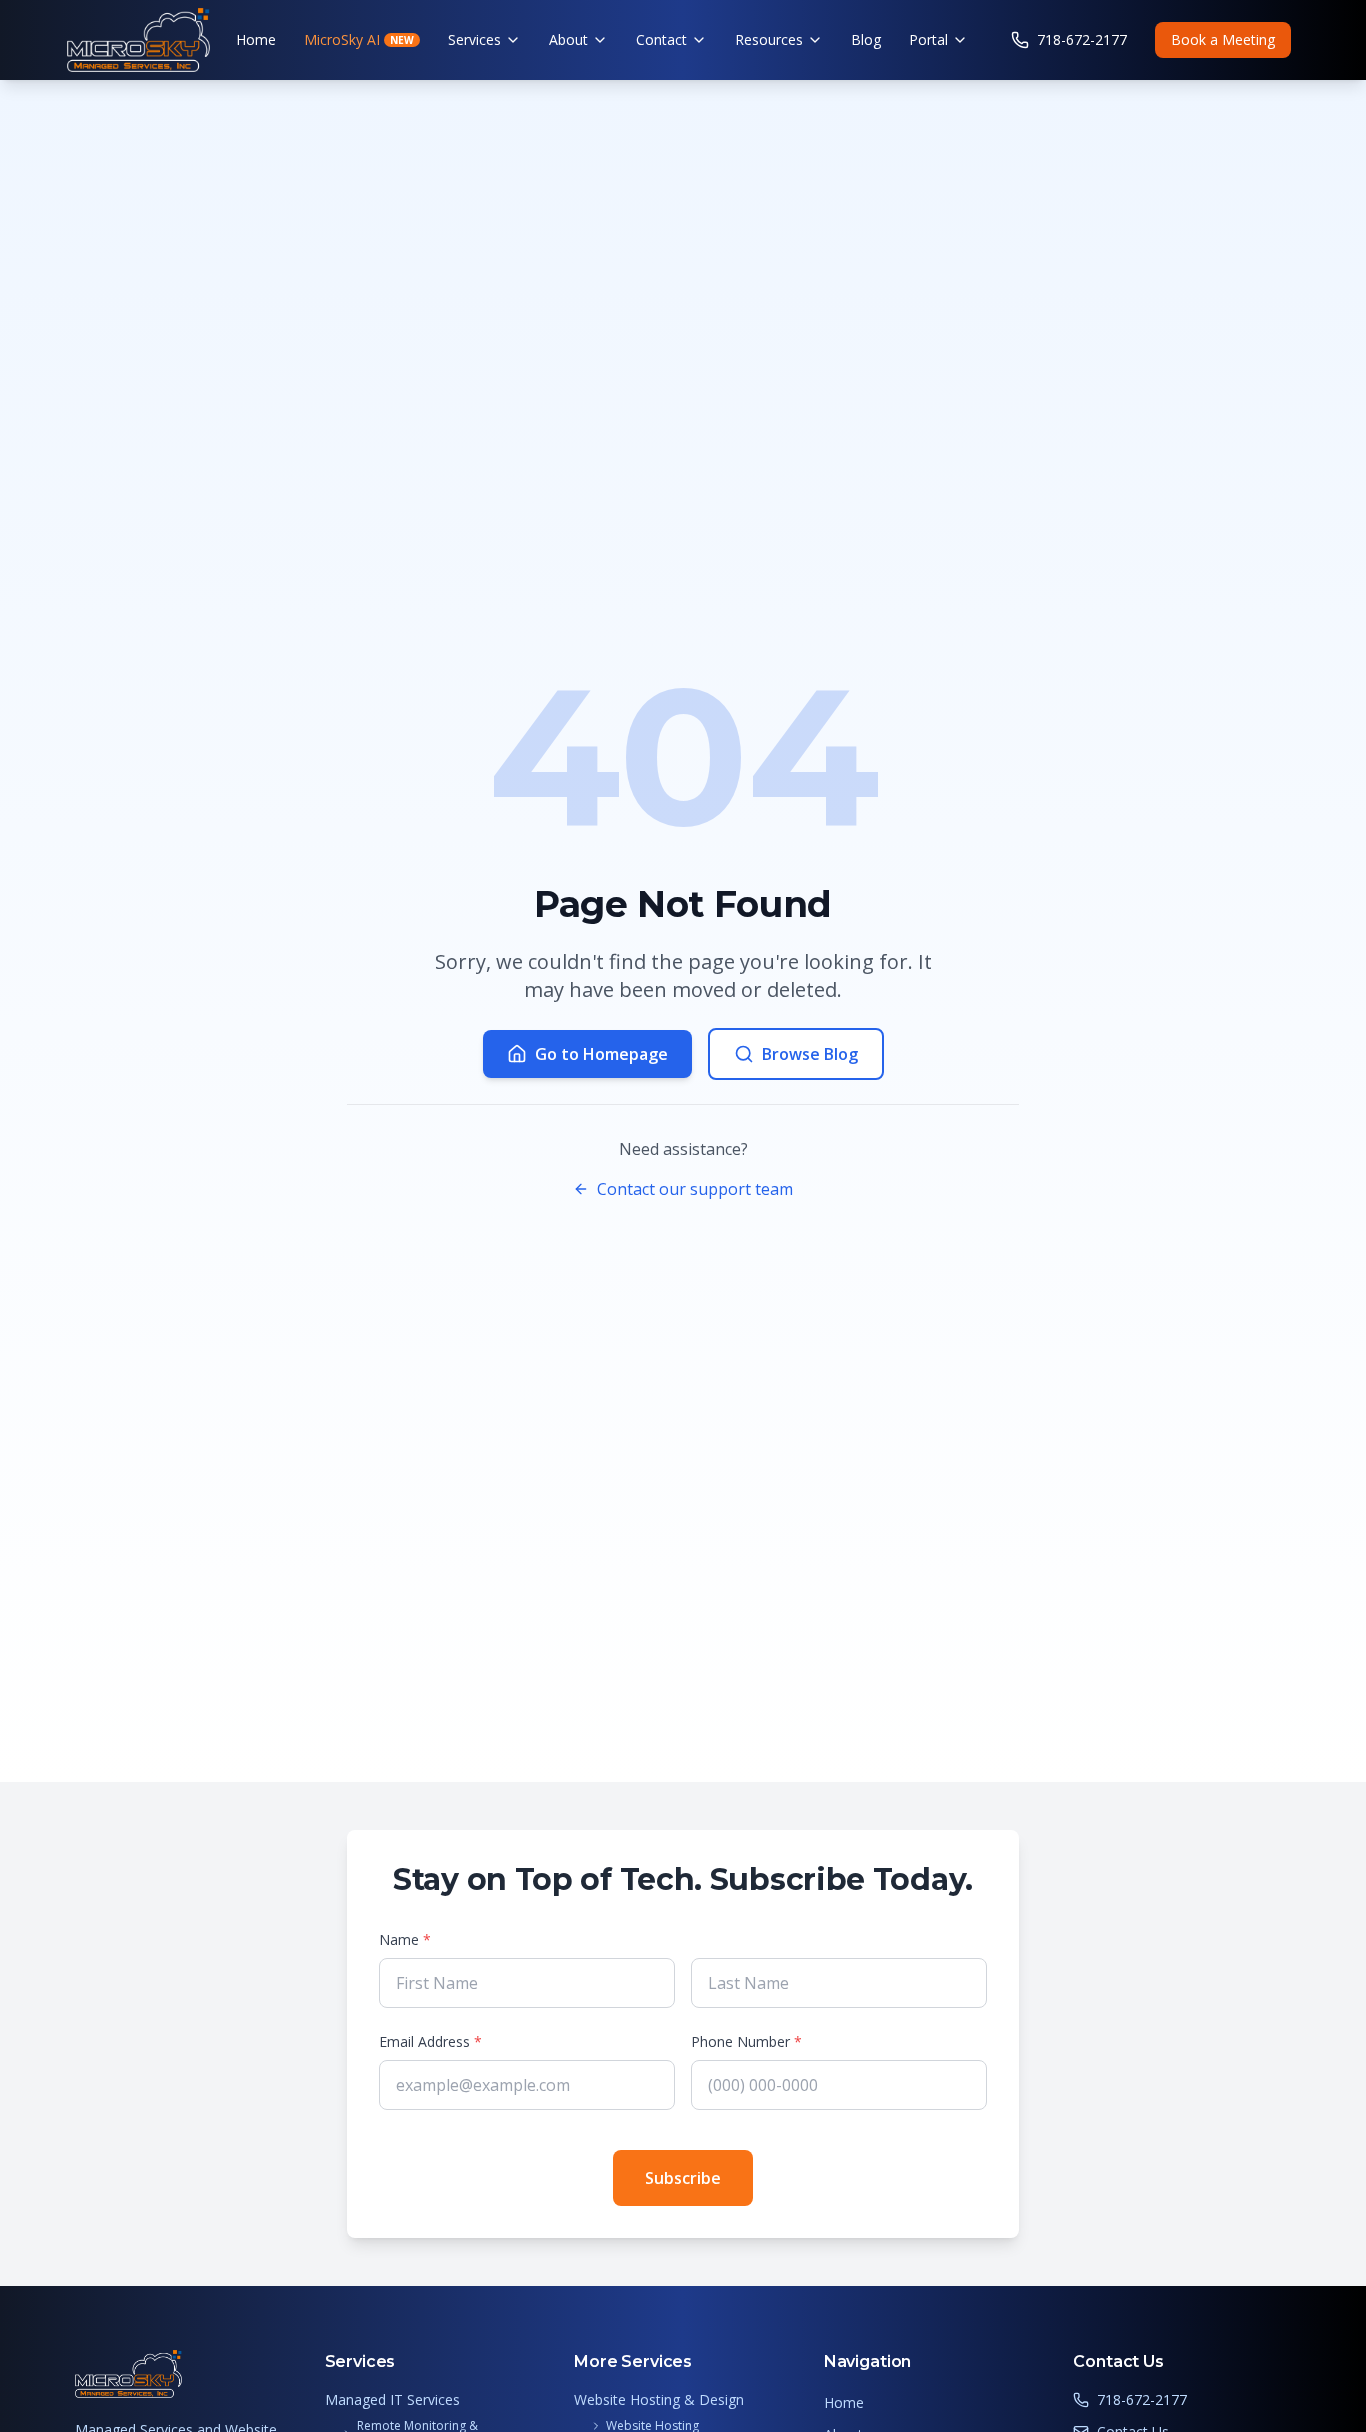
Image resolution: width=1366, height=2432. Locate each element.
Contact (661, 39)
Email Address (430, 2041)
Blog (866, 39)
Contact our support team (695, 1189)
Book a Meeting (1223, 39)
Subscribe (683, 2178)
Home (256, 39)
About (568, 39)
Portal (928, 39)
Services (474, 39)
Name (405, 1939)
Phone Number (746, 2041)
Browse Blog (810, 1054)
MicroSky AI (359, 39)
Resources (769, 39)
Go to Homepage (601, 1054)
